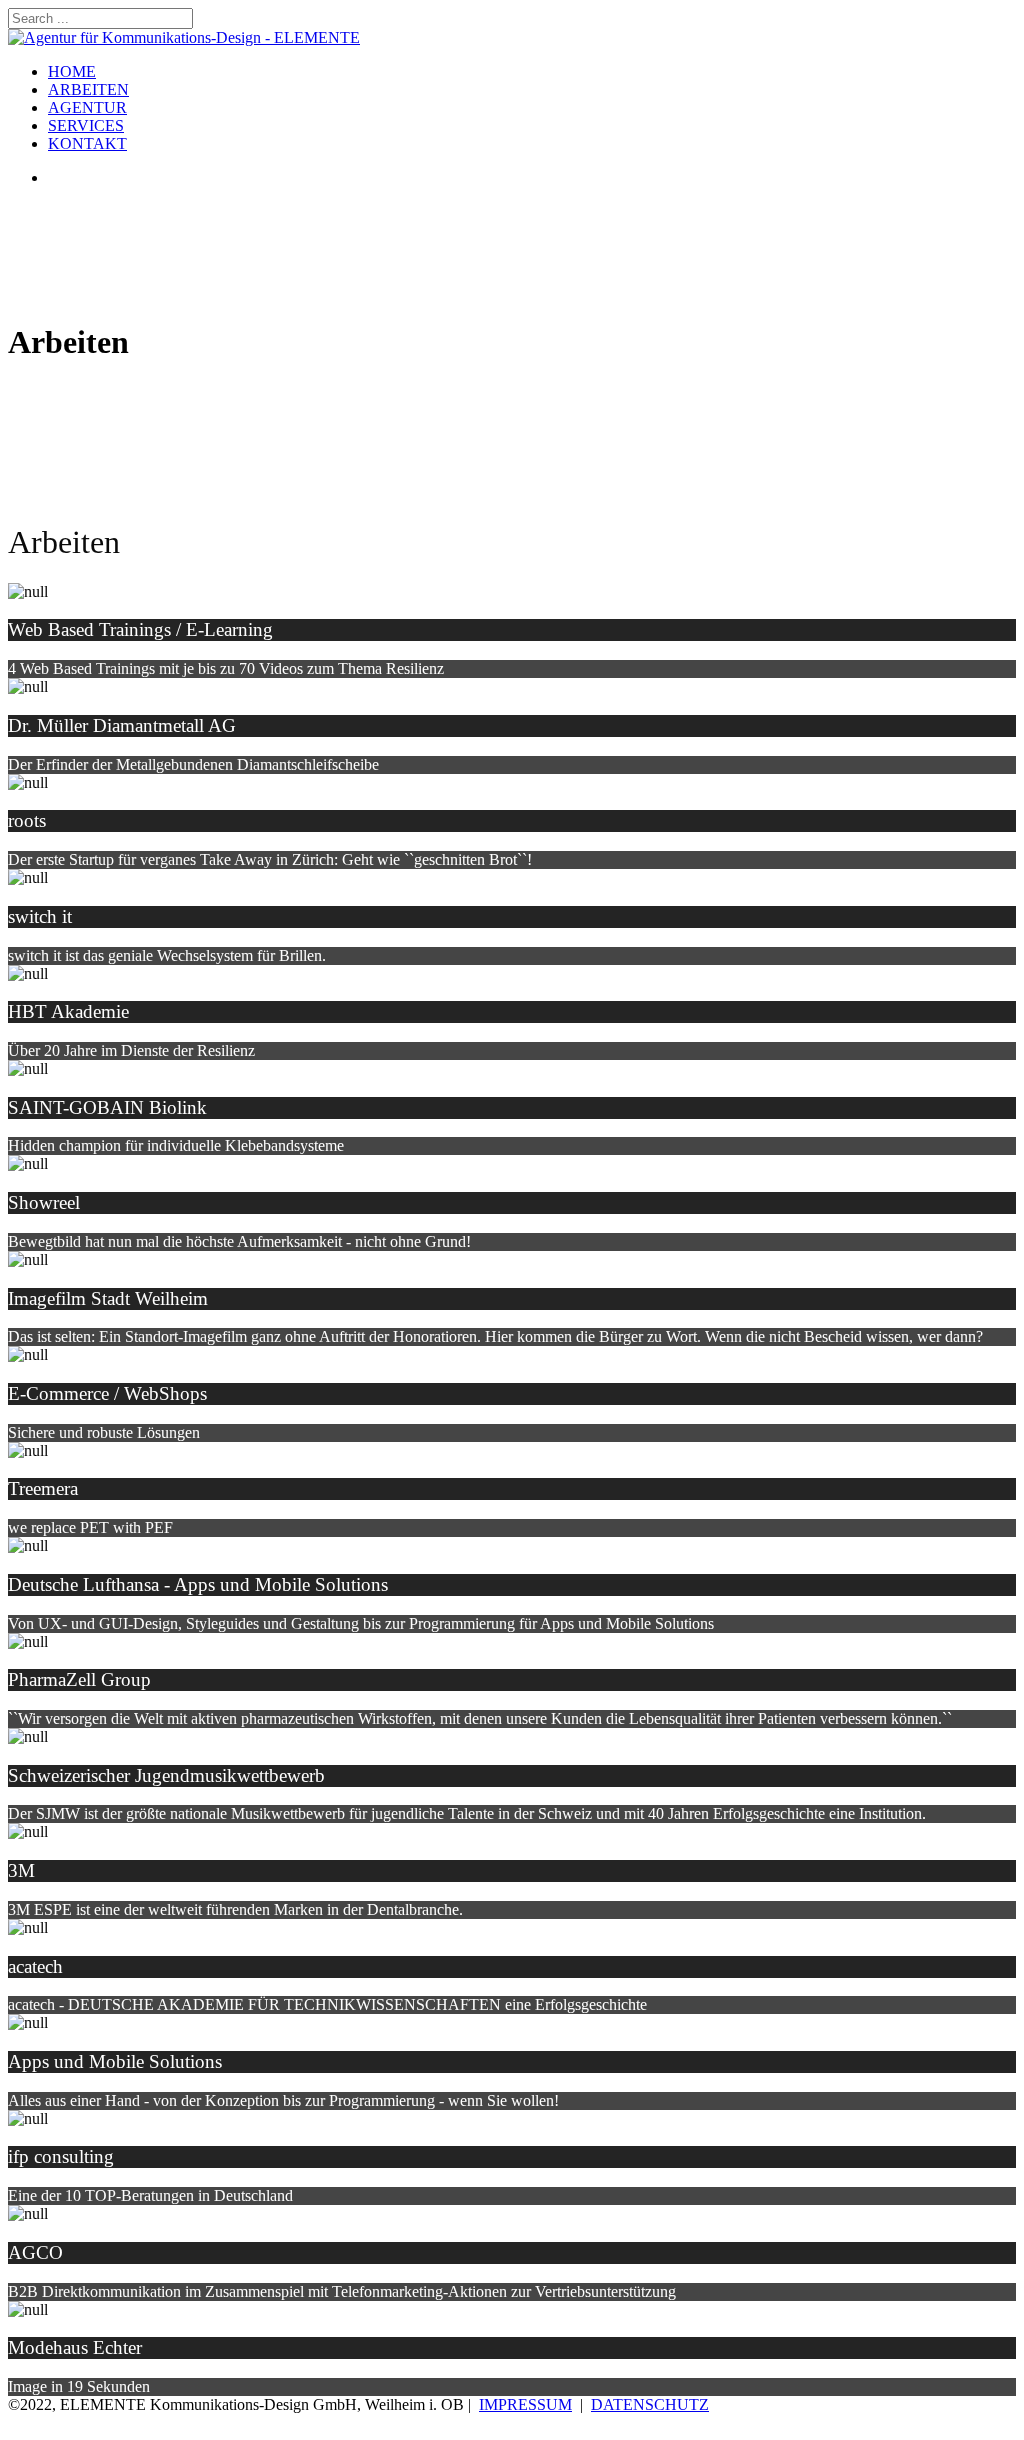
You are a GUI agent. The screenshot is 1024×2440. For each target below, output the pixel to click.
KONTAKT (87, 143)
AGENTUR (87, 107)
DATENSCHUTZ (650, 2404)
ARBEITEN (88, 89)
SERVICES (86, 125)
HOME (72, 71)
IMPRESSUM (525, 2404)
